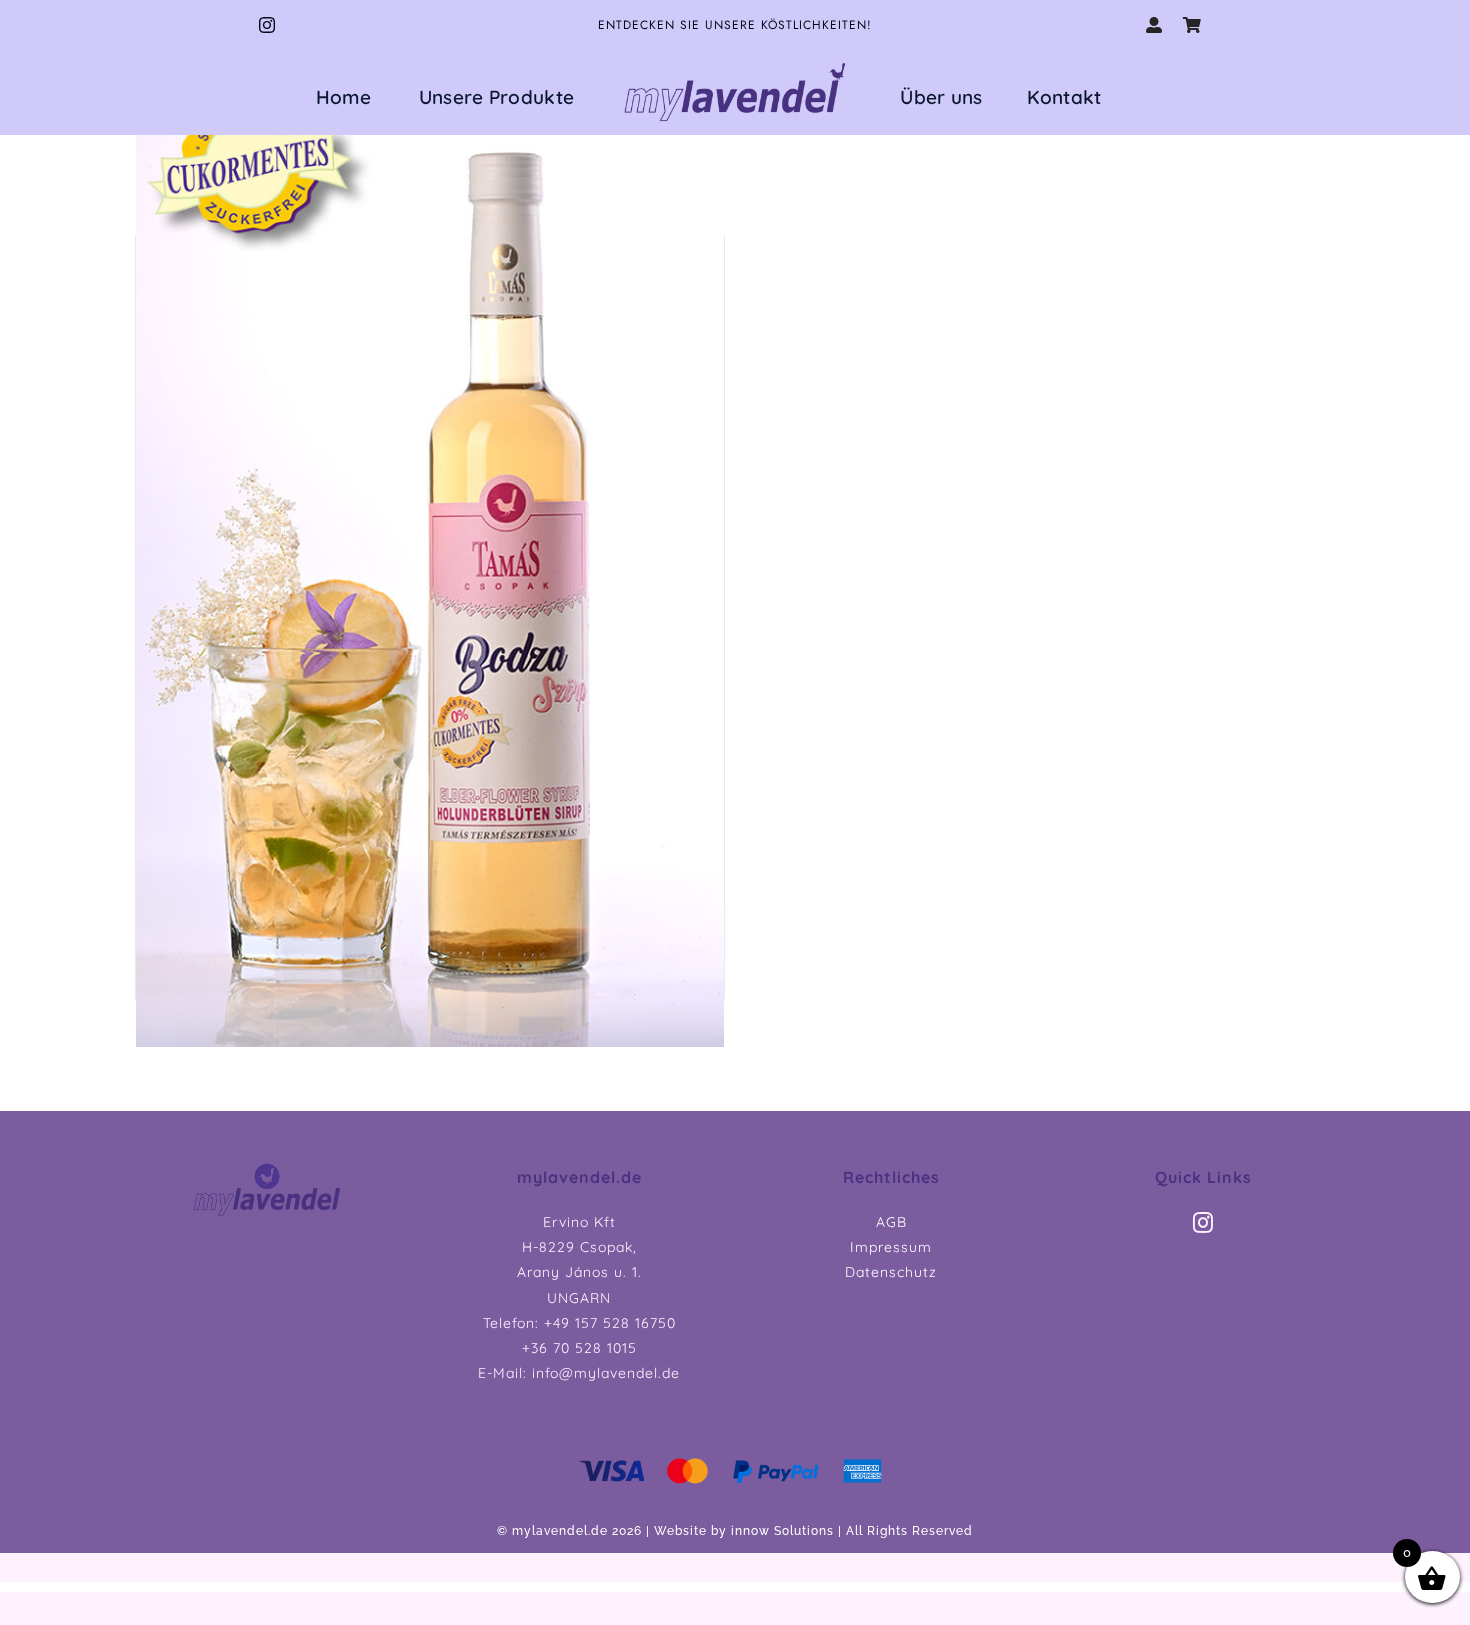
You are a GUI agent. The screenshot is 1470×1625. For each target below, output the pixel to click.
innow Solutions (782, 1531)
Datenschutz (891, 1272)
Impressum (891, 1247)
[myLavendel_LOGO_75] (735, 63)
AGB (891, 1222)
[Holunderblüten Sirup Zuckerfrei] (430, 556)
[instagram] (267, 25)
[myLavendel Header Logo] (267, 1169)
